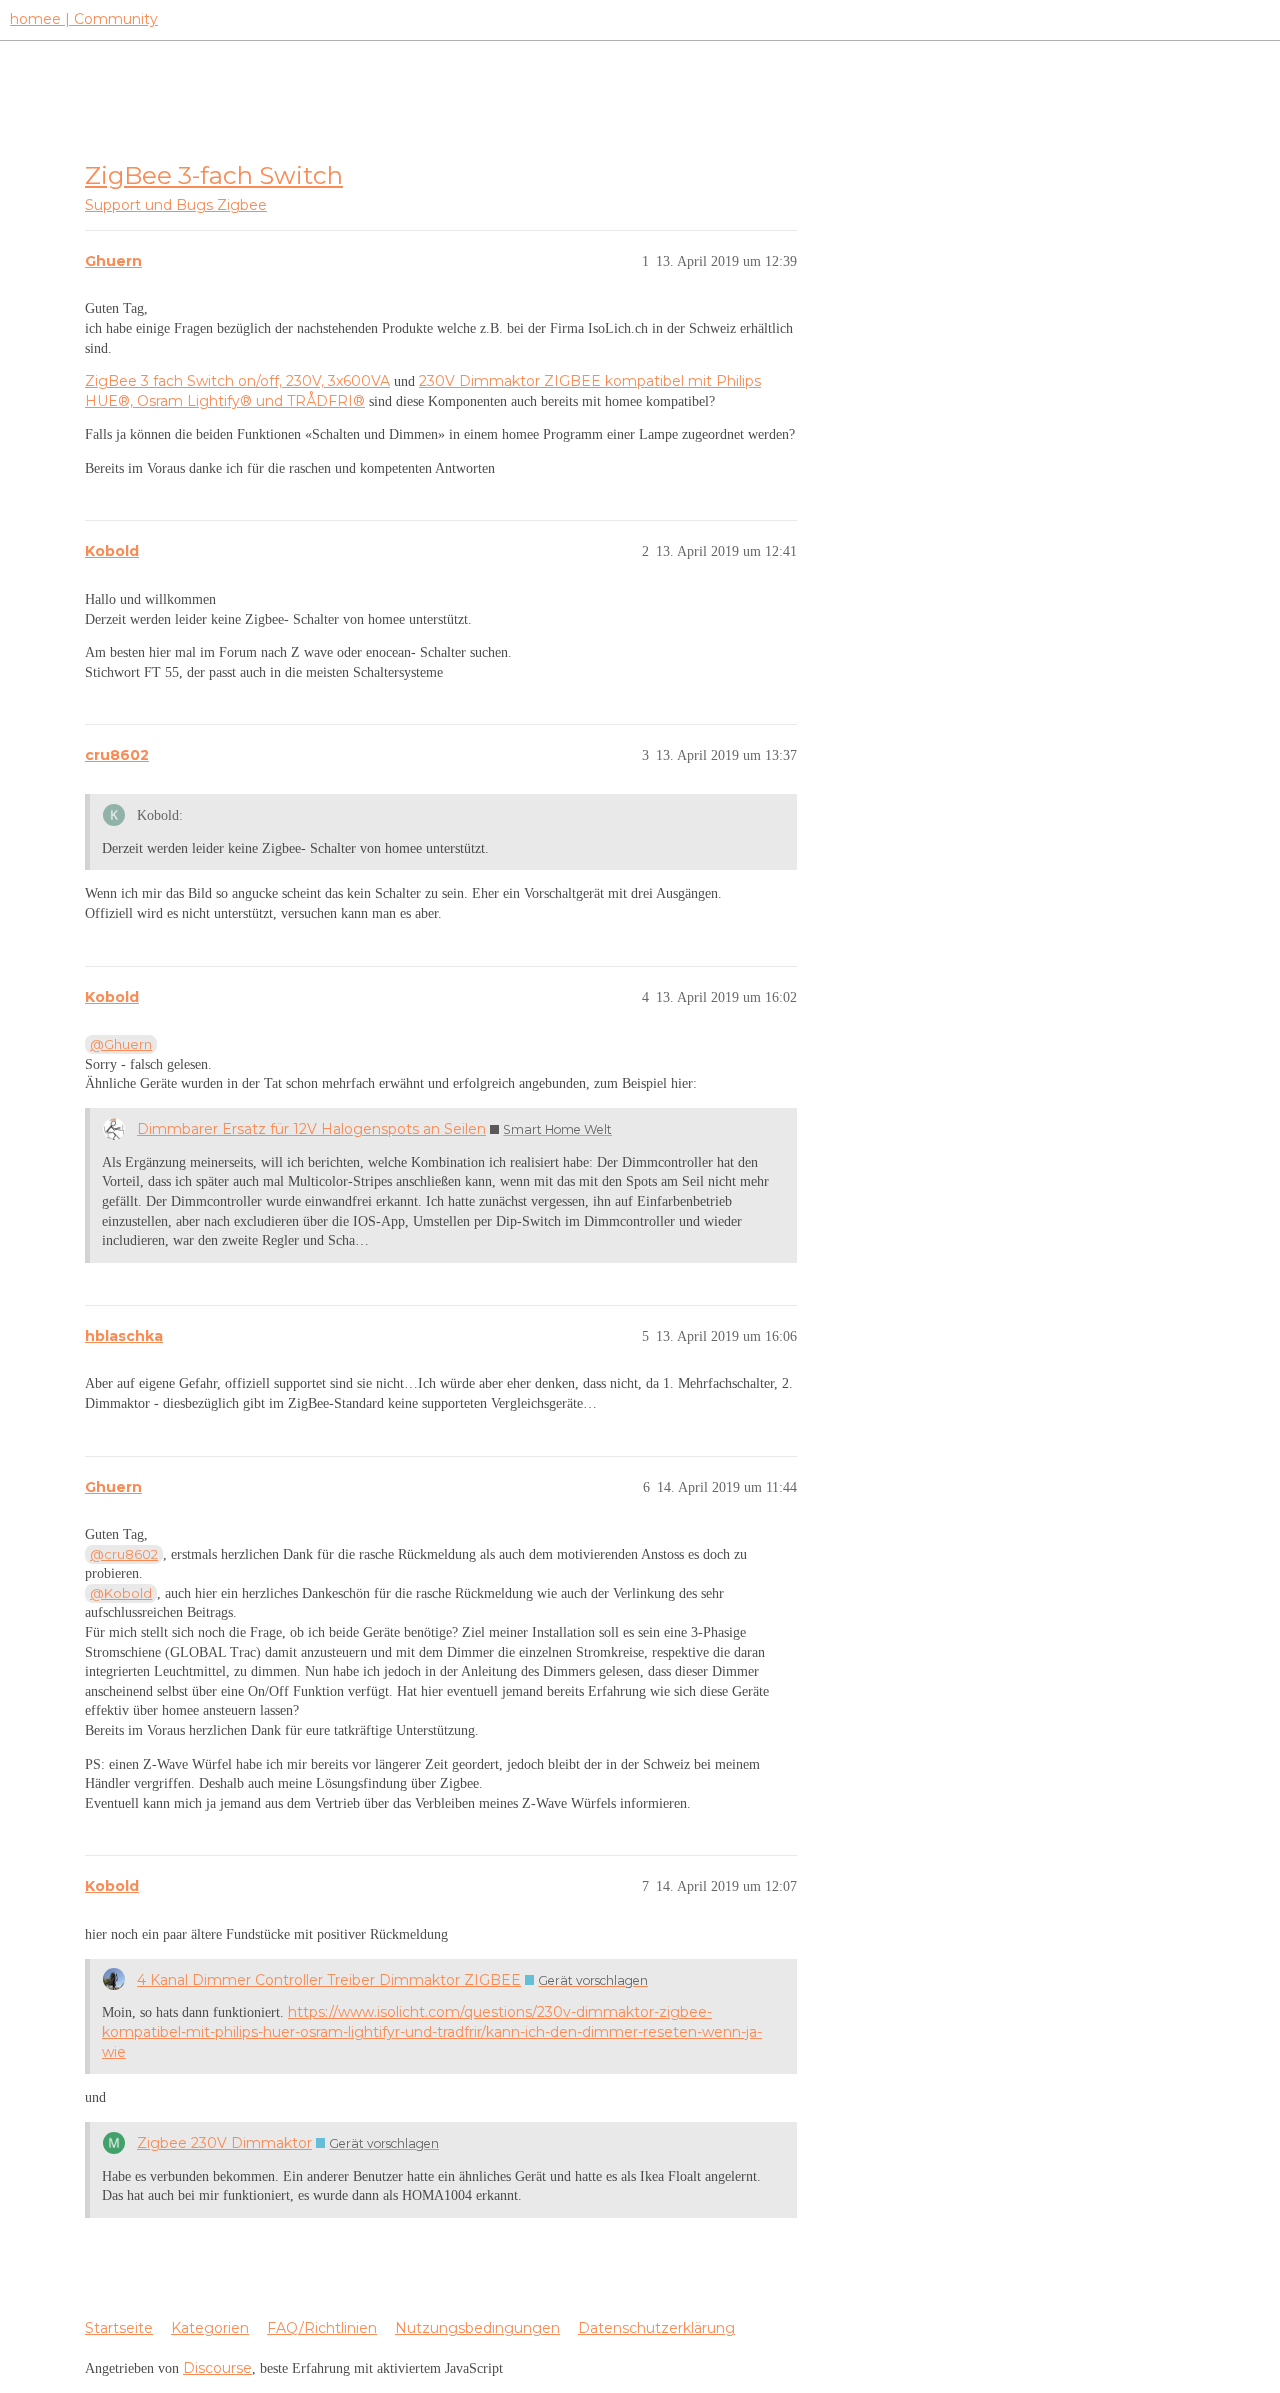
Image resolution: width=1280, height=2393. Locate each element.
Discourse (217, 2368)
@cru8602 (124, 1554)
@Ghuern (121, 1044)
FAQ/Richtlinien (322, 2328)
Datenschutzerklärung (656, 2328)
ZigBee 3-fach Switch (214, 175)
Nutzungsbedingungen (477, 2328)
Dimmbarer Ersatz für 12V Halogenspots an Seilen (311, 1129)
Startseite (119, 2328)
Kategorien (210, 2328)
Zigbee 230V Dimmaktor (224, 2143)
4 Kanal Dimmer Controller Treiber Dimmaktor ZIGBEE (329, 1980)
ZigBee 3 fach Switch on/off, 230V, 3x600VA (237, 381)
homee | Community (84, 19)
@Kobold (121, 1593)
